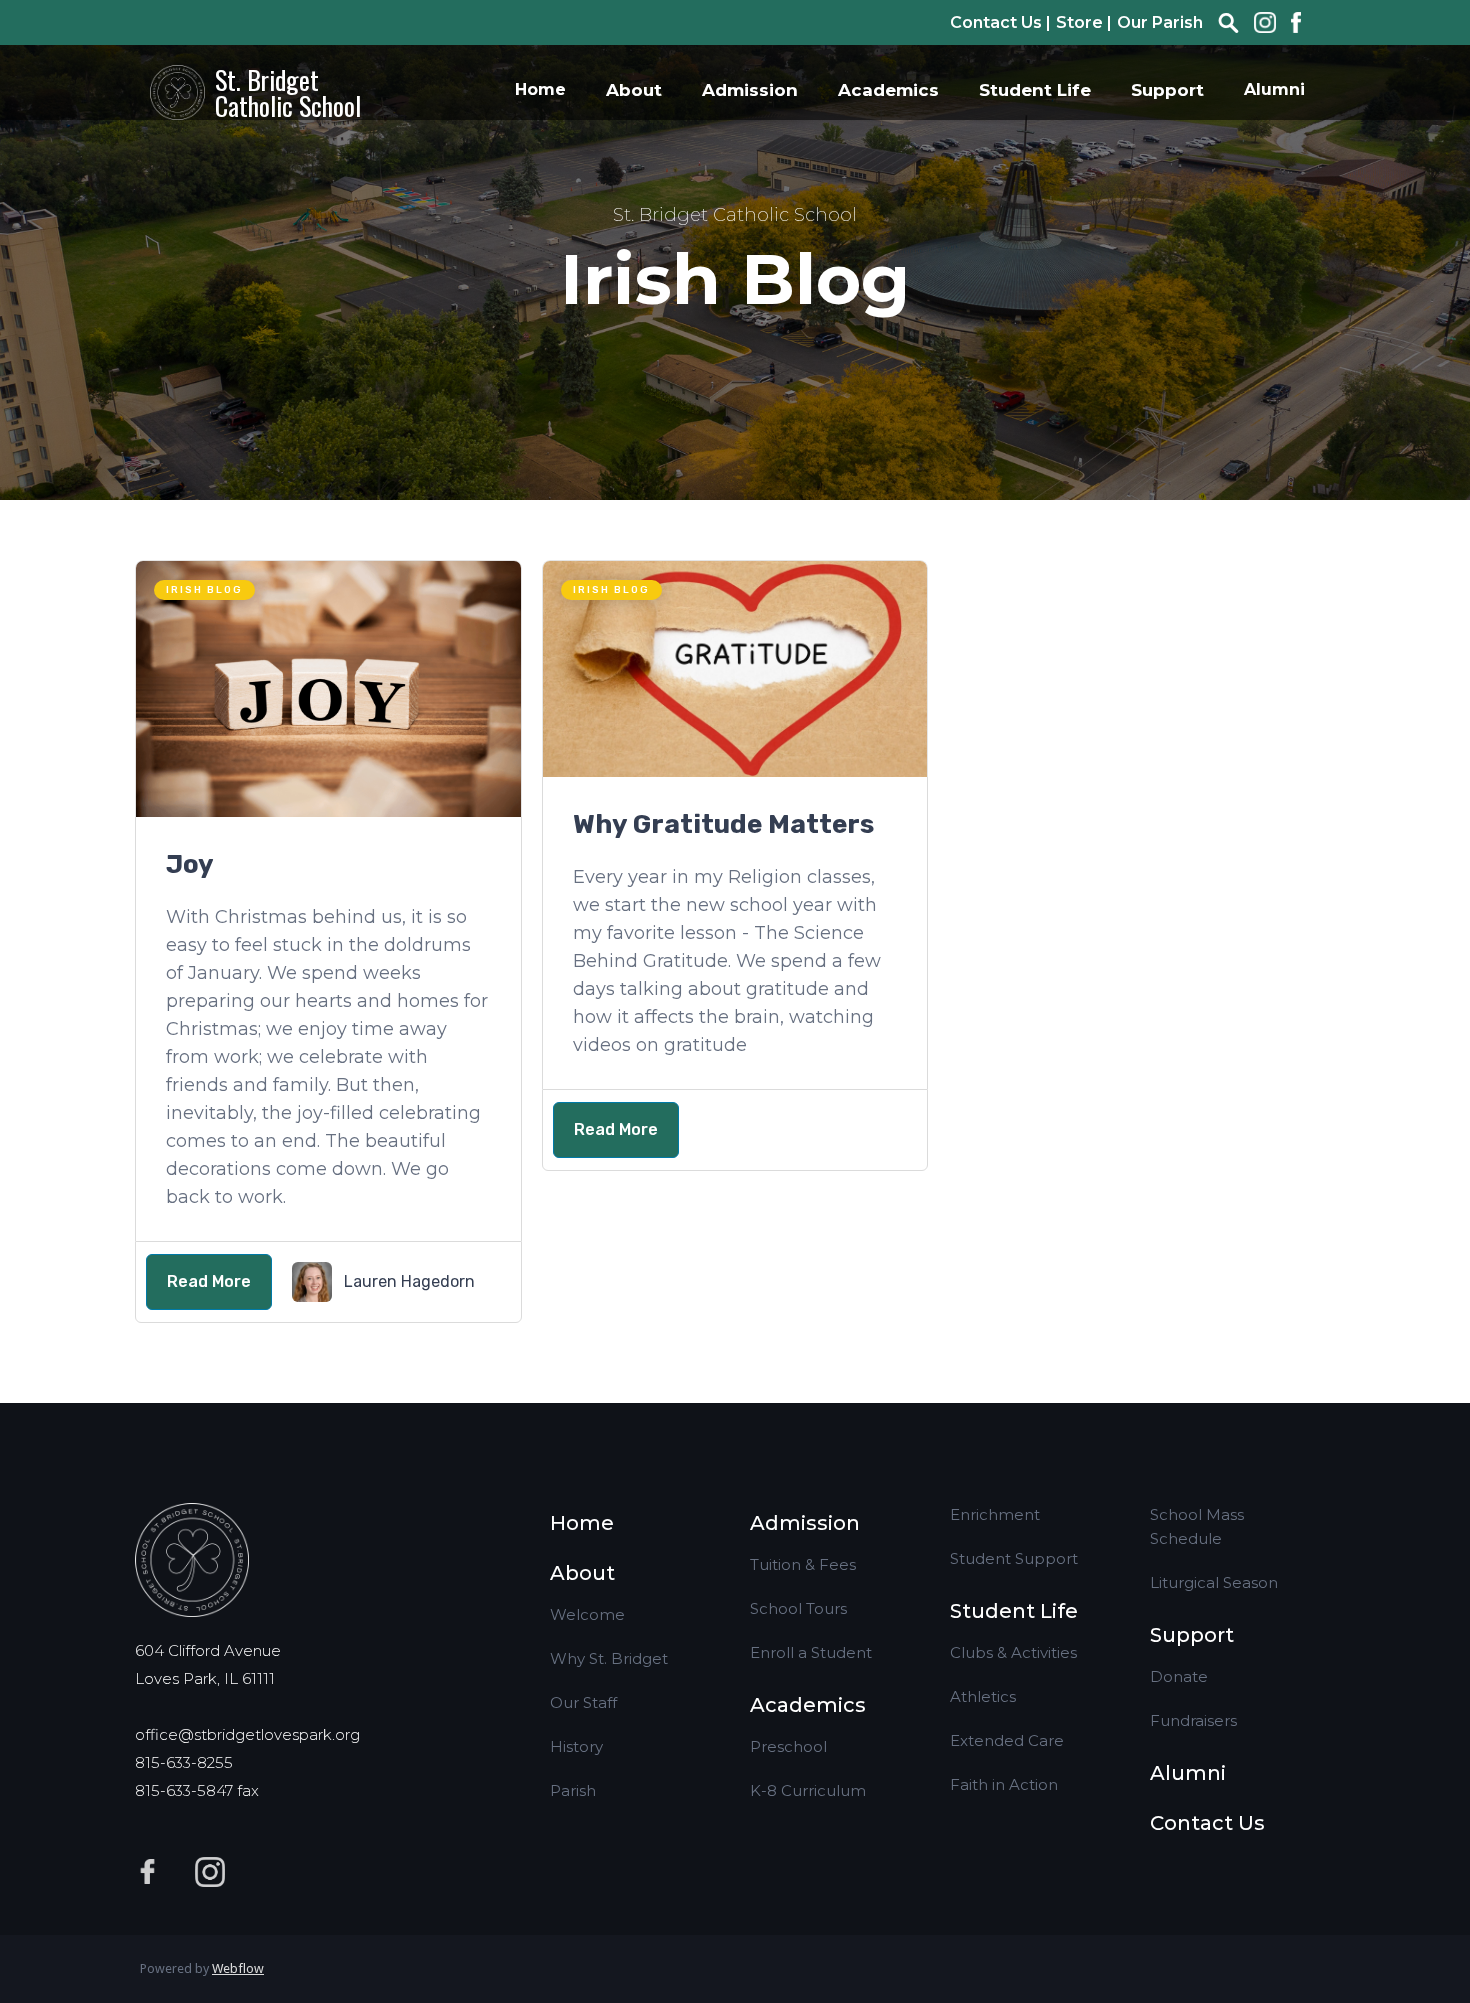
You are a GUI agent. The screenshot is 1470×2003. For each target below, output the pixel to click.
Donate (1179, 1676)
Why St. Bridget (609, 1658)
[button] (634, 90)
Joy (190, 864)
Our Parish (1160, 22)
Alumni (1274, 89)
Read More (209, 1281)
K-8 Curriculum (808, 1790)
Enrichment (995, 1514)
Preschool (788, 1746)
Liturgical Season (1214, 1582)
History (576, 1746)
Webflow (238, 1968)
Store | (1084, 22)
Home (540, 89)
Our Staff (583, 1702)
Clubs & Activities (1013, 1652)
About (582, 1573)
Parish (573, 1790)
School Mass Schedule (1197, 1526)
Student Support (1014, 1558)
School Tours (798, 1608)
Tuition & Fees (803, 1564)
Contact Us (1207, 1823)
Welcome (587, 1614)
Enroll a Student (811, 1652)
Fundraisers (1193, 1720)
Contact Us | (1000, 22)
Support (1192, 1635)
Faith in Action (1004, 1784)
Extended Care (1007, 1740)
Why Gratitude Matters (723, 824)
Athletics (983, 1696)
